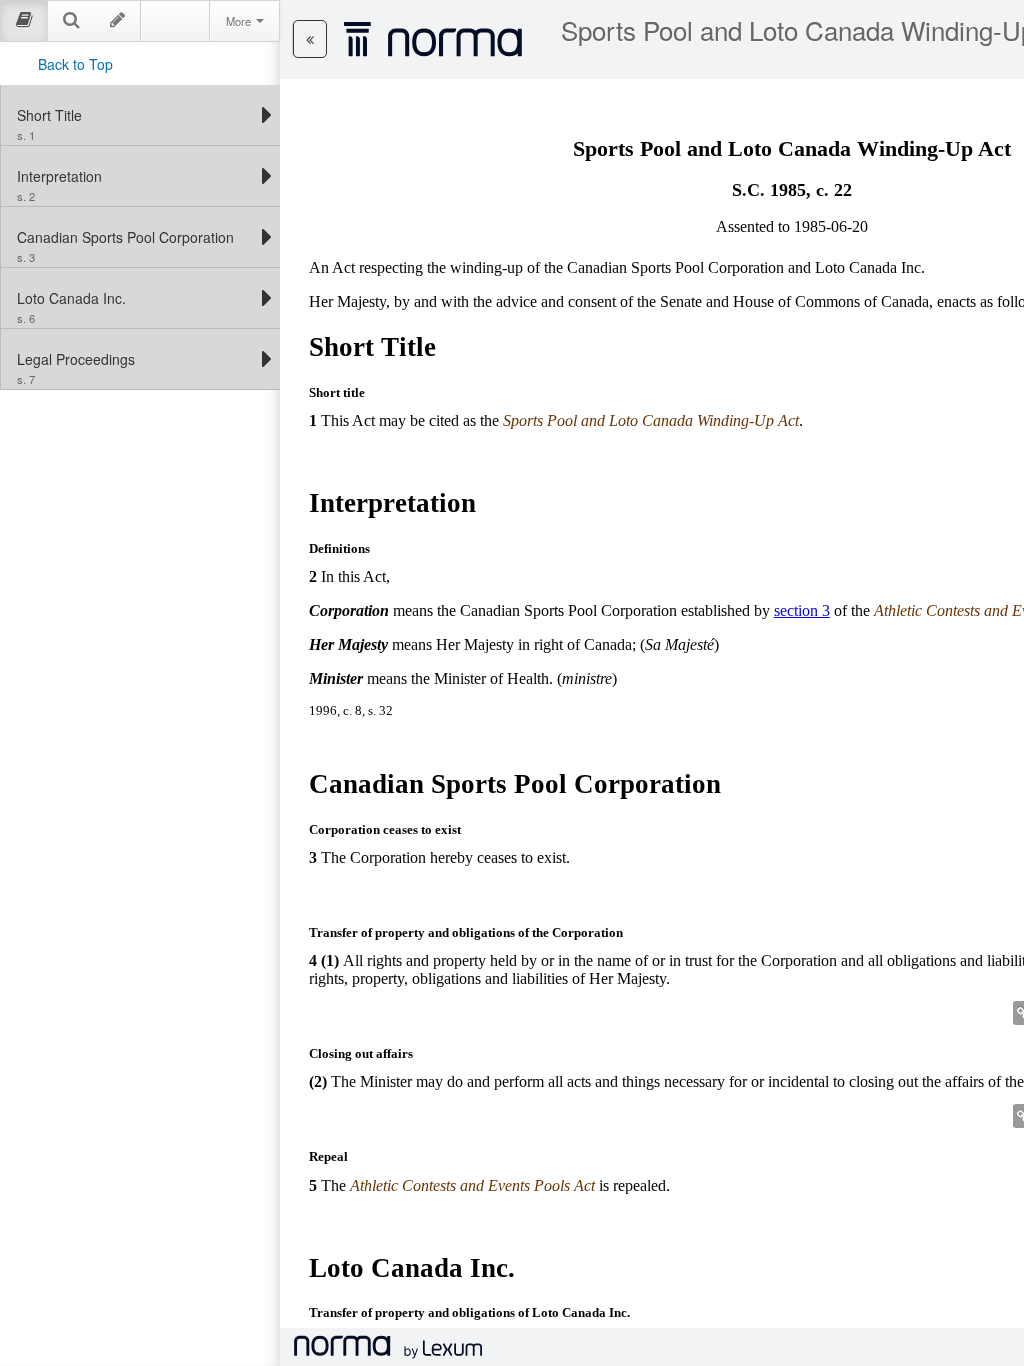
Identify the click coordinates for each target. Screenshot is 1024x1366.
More (240, 21)
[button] (310, 39)
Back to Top (75, 64)
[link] (135, 115)
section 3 (802, 610)
